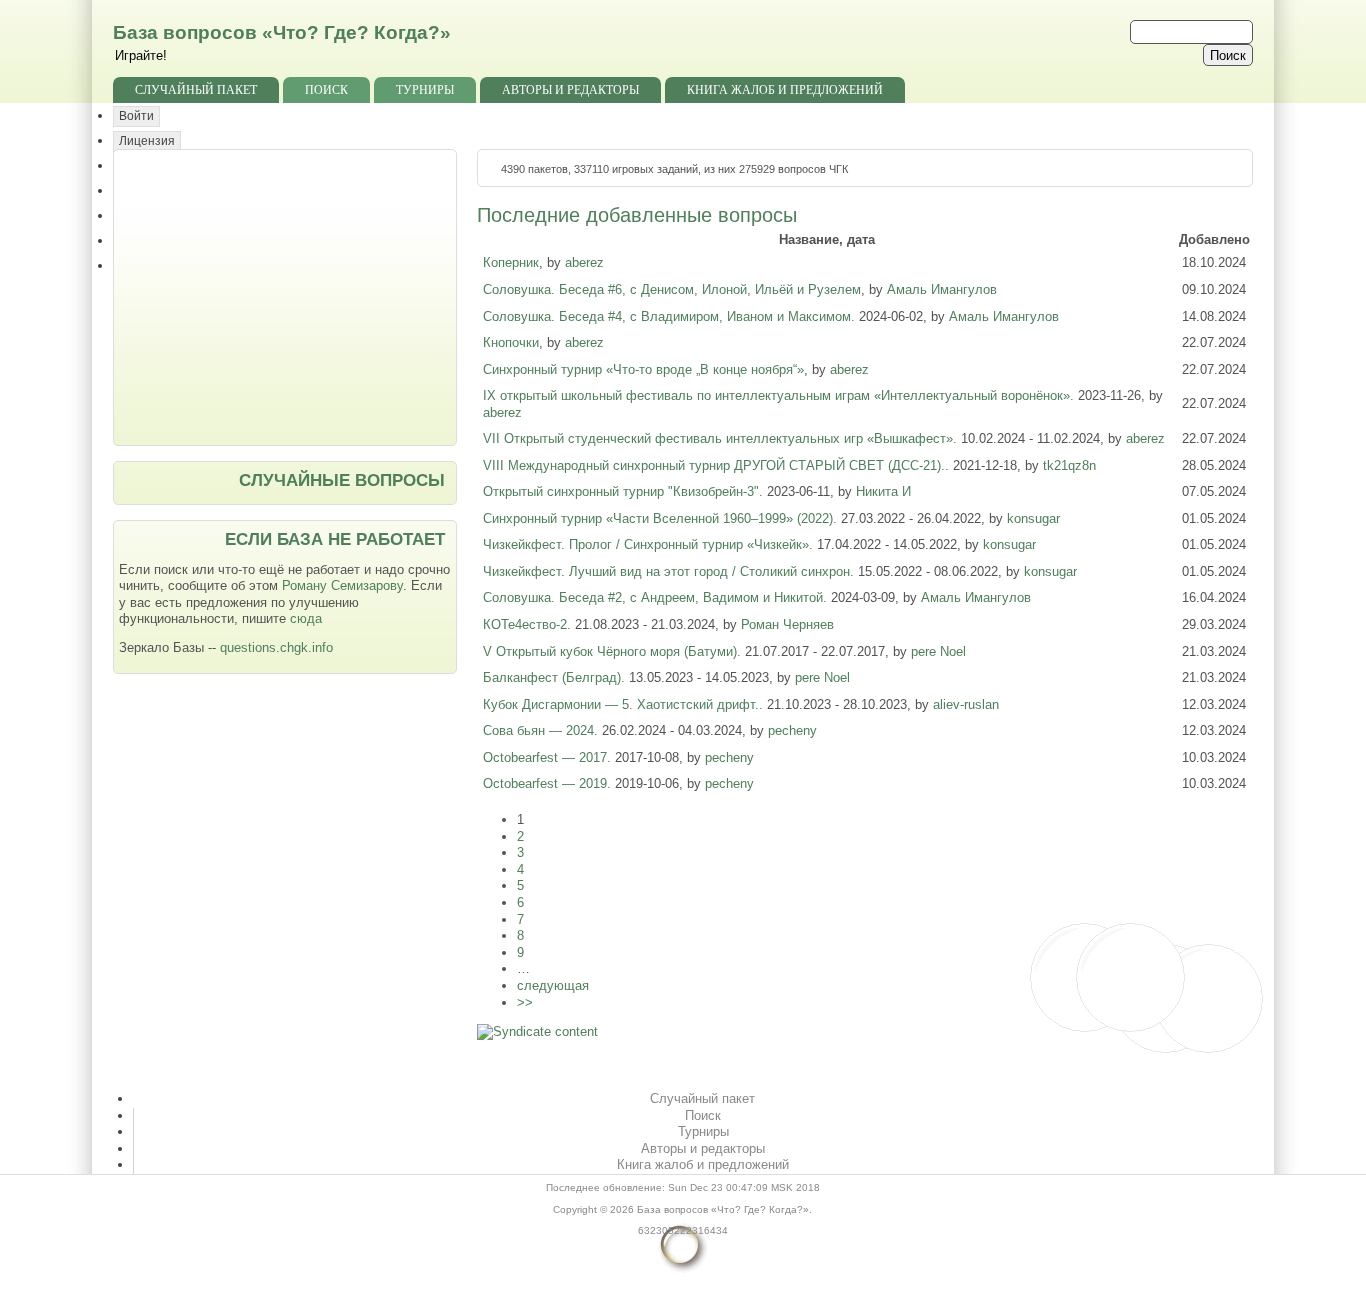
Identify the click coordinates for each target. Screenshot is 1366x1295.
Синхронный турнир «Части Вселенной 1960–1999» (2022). (662, 518)
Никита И (883, 491)
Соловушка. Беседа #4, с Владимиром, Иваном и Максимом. (671, 316)
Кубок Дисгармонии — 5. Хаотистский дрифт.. (625, 704)
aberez (584, 262)
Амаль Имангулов (942, 289)
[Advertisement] (287, 295)
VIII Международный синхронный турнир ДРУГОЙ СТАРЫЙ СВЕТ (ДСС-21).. (718, 465)
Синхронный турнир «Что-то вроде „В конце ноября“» (643, 369)
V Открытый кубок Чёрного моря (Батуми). (614, 651)
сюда (306, 618)
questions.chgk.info (276, 647)
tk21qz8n (1069, 465)
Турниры (425, 90)
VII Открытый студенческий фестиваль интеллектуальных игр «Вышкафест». (722, 438)
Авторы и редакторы (570, 90)
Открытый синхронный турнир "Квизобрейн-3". (625, 491)
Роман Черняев (787, 624)
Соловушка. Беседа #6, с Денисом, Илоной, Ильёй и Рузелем (672, 289)
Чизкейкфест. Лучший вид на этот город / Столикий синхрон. (670, 571)
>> (525, 1002)
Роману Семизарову (342, 585)
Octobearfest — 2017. (549, 757)
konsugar (1033, 518)
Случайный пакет (196, 90)
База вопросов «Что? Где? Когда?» (282, 32)
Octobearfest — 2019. (549, 783)
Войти (136, 116)
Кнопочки (511, 342)
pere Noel (938, 651)
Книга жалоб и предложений (785, 90)
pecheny (792, 730)
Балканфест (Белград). (556, 677)
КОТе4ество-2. (529, 624)
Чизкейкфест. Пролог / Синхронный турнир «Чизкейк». (650, 544)
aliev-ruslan (966, 704)
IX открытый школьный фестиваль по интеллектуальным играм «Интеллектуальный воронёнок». (780, 395)
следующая (553, 985)
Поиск (326, 90)
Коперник (511, 262)
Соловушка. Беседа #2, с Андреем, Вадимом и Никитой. (657, 597)
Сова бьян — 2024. (542, 730)
